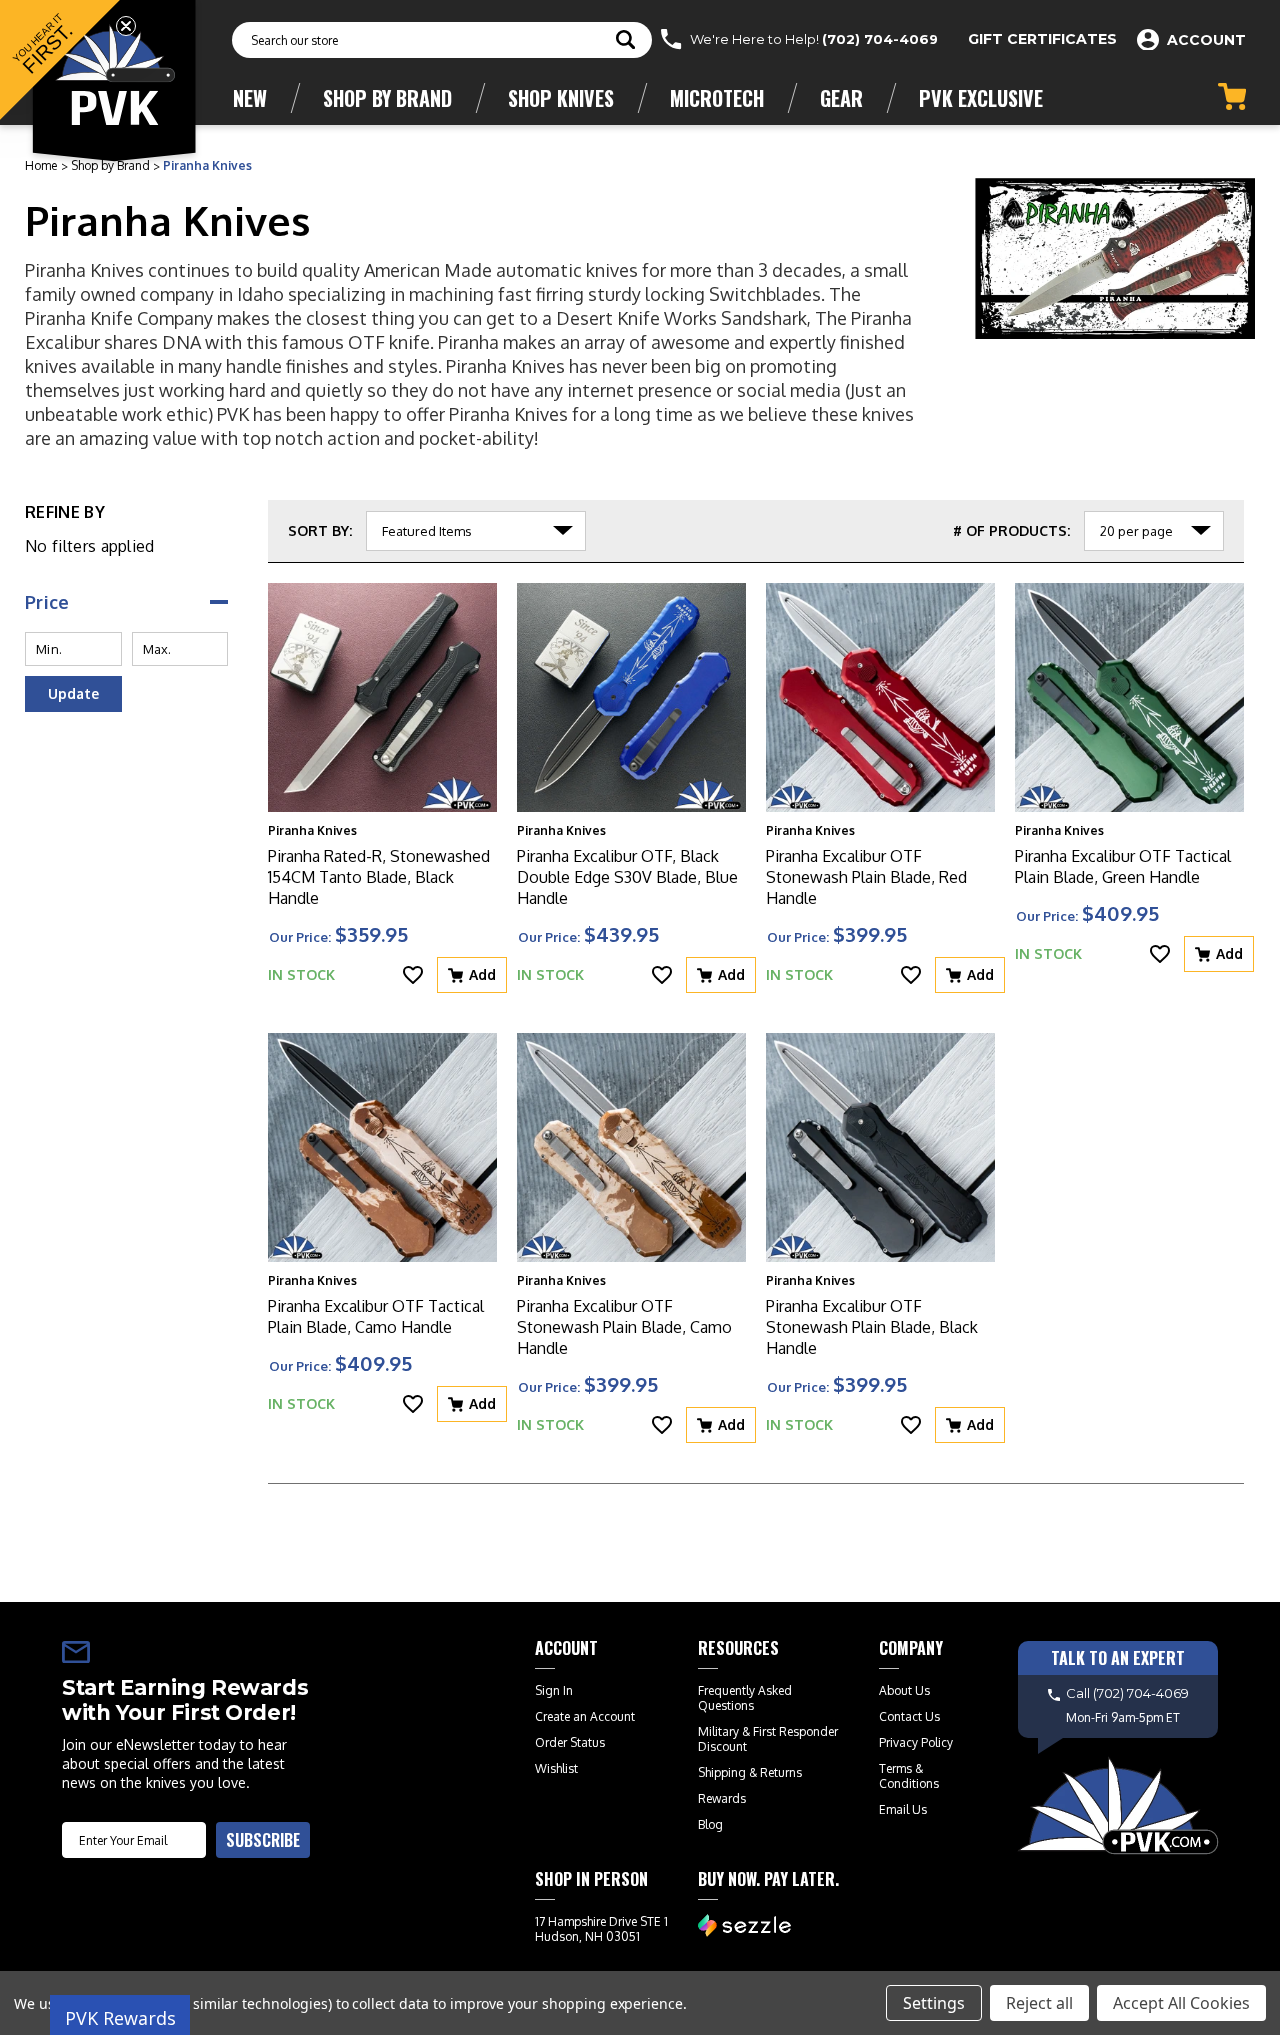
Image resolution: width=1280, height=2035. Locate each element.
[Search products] (625, 42)
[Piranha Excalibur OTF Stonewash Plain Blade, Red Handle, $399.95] (880, 697)
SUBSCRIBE (263, 1840)
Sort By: (320, 530)
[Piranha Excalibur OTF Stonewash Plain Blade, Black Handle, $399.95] (880, 1147)
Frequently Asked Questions (745, 1698)
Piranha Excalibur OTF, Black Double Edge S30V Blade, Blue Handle (627, 877)
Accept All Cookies (1181, 2003)
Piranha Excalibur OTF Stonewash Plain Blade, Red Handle (866, 877)
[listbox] (476, 531)
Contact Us (909, 1716)
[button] (60, 60)
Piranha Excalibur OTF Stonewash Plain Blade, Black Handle (872, 1327)
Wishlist (556, 1768)
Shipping (722, 1772)
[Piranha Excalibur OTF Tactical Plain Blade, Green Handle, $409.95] (1129, 697)
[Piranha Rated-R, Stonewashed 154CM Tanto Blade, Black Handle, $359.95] (382, 697)
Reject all (1039, 2003)
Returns (781, 1772)
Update (73, 693)
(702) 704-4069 (880, 39)
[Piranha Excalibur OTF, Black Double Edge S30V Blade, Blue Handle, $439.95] (631, 697)
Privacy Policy (916, 1742)
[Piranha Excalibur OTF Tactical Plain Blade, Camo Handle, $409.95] (382, 1147)
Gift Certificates (1042, 39)
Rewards (722, 1798)
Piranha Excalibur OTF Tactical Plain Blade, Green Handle (1123, 866)
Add (482, 974)
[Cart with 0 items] (1232, 96)
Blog (710, 1824)
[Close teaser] (126, 26)
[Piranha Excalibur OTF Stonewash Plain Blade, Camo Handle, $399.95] (631, 1147)
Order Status (570, 1742)
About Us (904, 1690)
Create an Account (585, 1716)
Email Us (903, 1809)
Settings (934, 2003)
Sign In (554, 1690)
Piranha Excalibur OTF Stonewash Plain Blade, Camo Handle (624, 1327)
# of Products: (1011, 530)
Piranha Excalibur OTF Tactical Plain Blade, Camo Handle (376, 1316)
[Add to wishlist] (413, 975)
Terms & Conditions (909, 1776)
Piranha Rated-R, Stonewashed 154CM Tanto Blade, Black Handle (379, 877)
